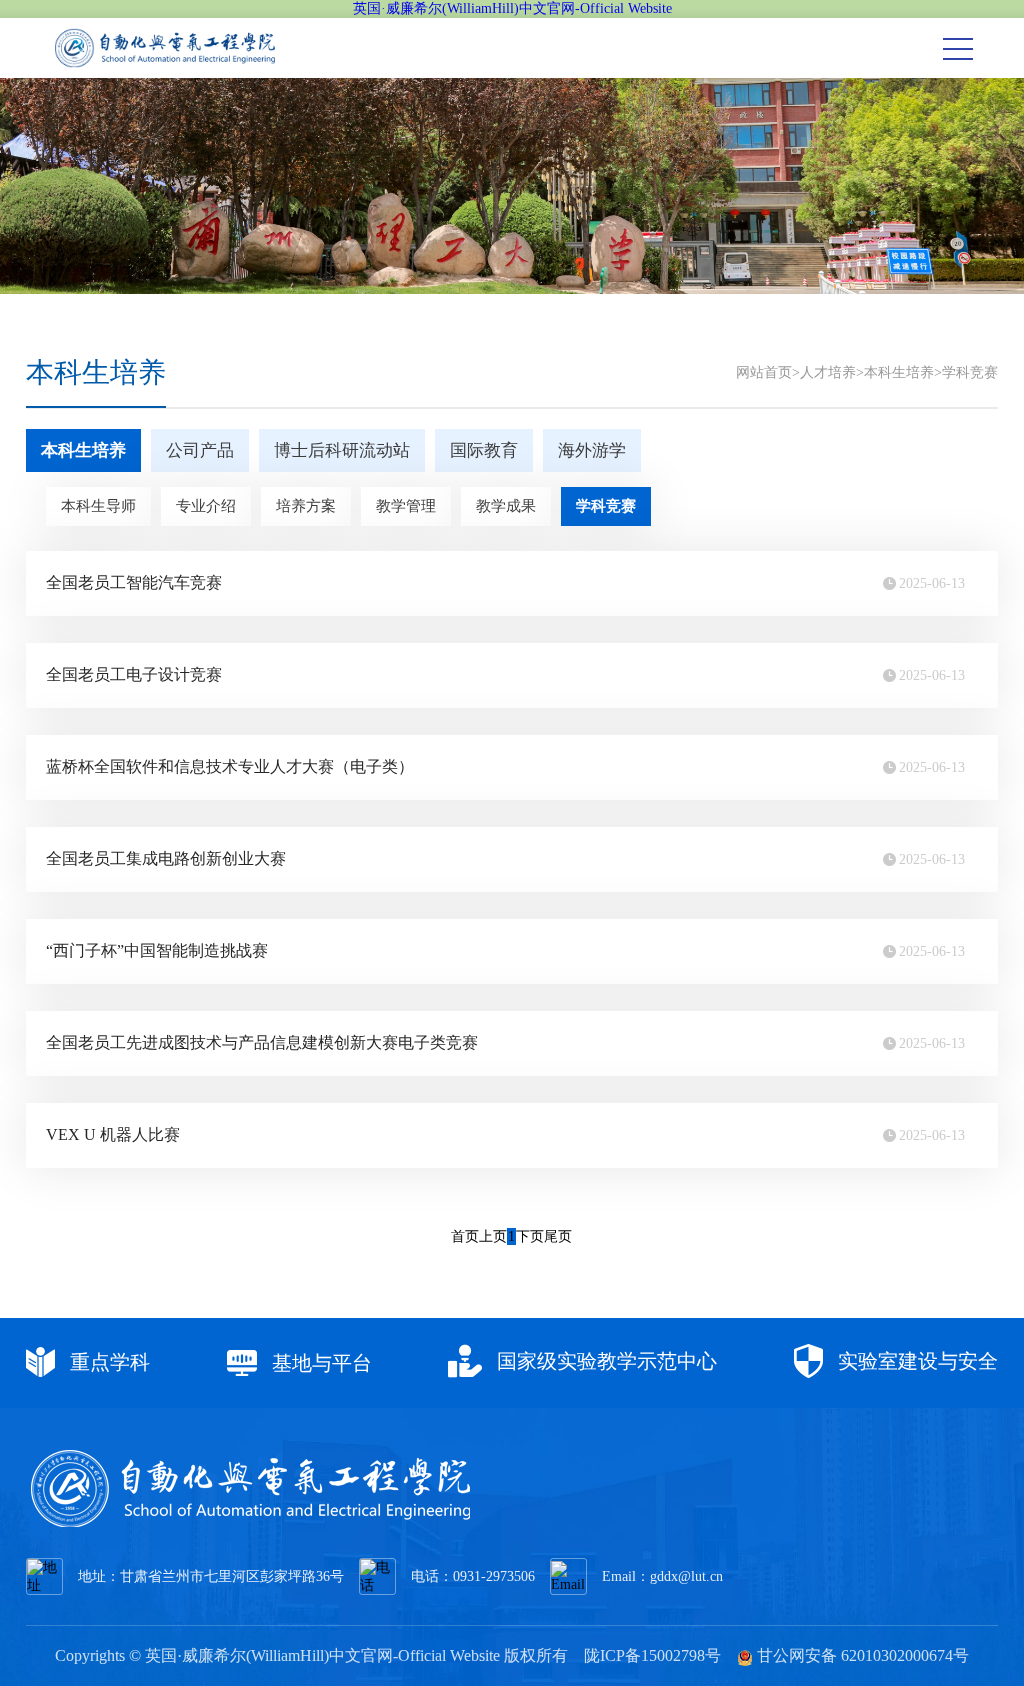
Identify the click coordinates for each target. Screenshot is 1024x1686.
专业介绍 (206, 506)
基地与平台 (319, 1363)
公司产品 (200, 450)
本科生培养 (899, 372)
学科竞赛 (970, 372)
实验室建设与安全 (915, 1361)
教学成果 (506, 506)
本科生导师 (98, 506)
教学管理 (406, 506)
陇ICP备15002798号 (652, 1655)
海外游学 (592, 450)
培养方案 (306, 506)
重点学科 (107, 1362)
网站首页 (764, 372)
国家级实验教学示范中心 (604, 1361)
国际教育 (484, 450)
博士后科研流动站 (342, 450)
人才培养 (828, 372)
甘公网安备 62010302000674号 (861, 1655)
